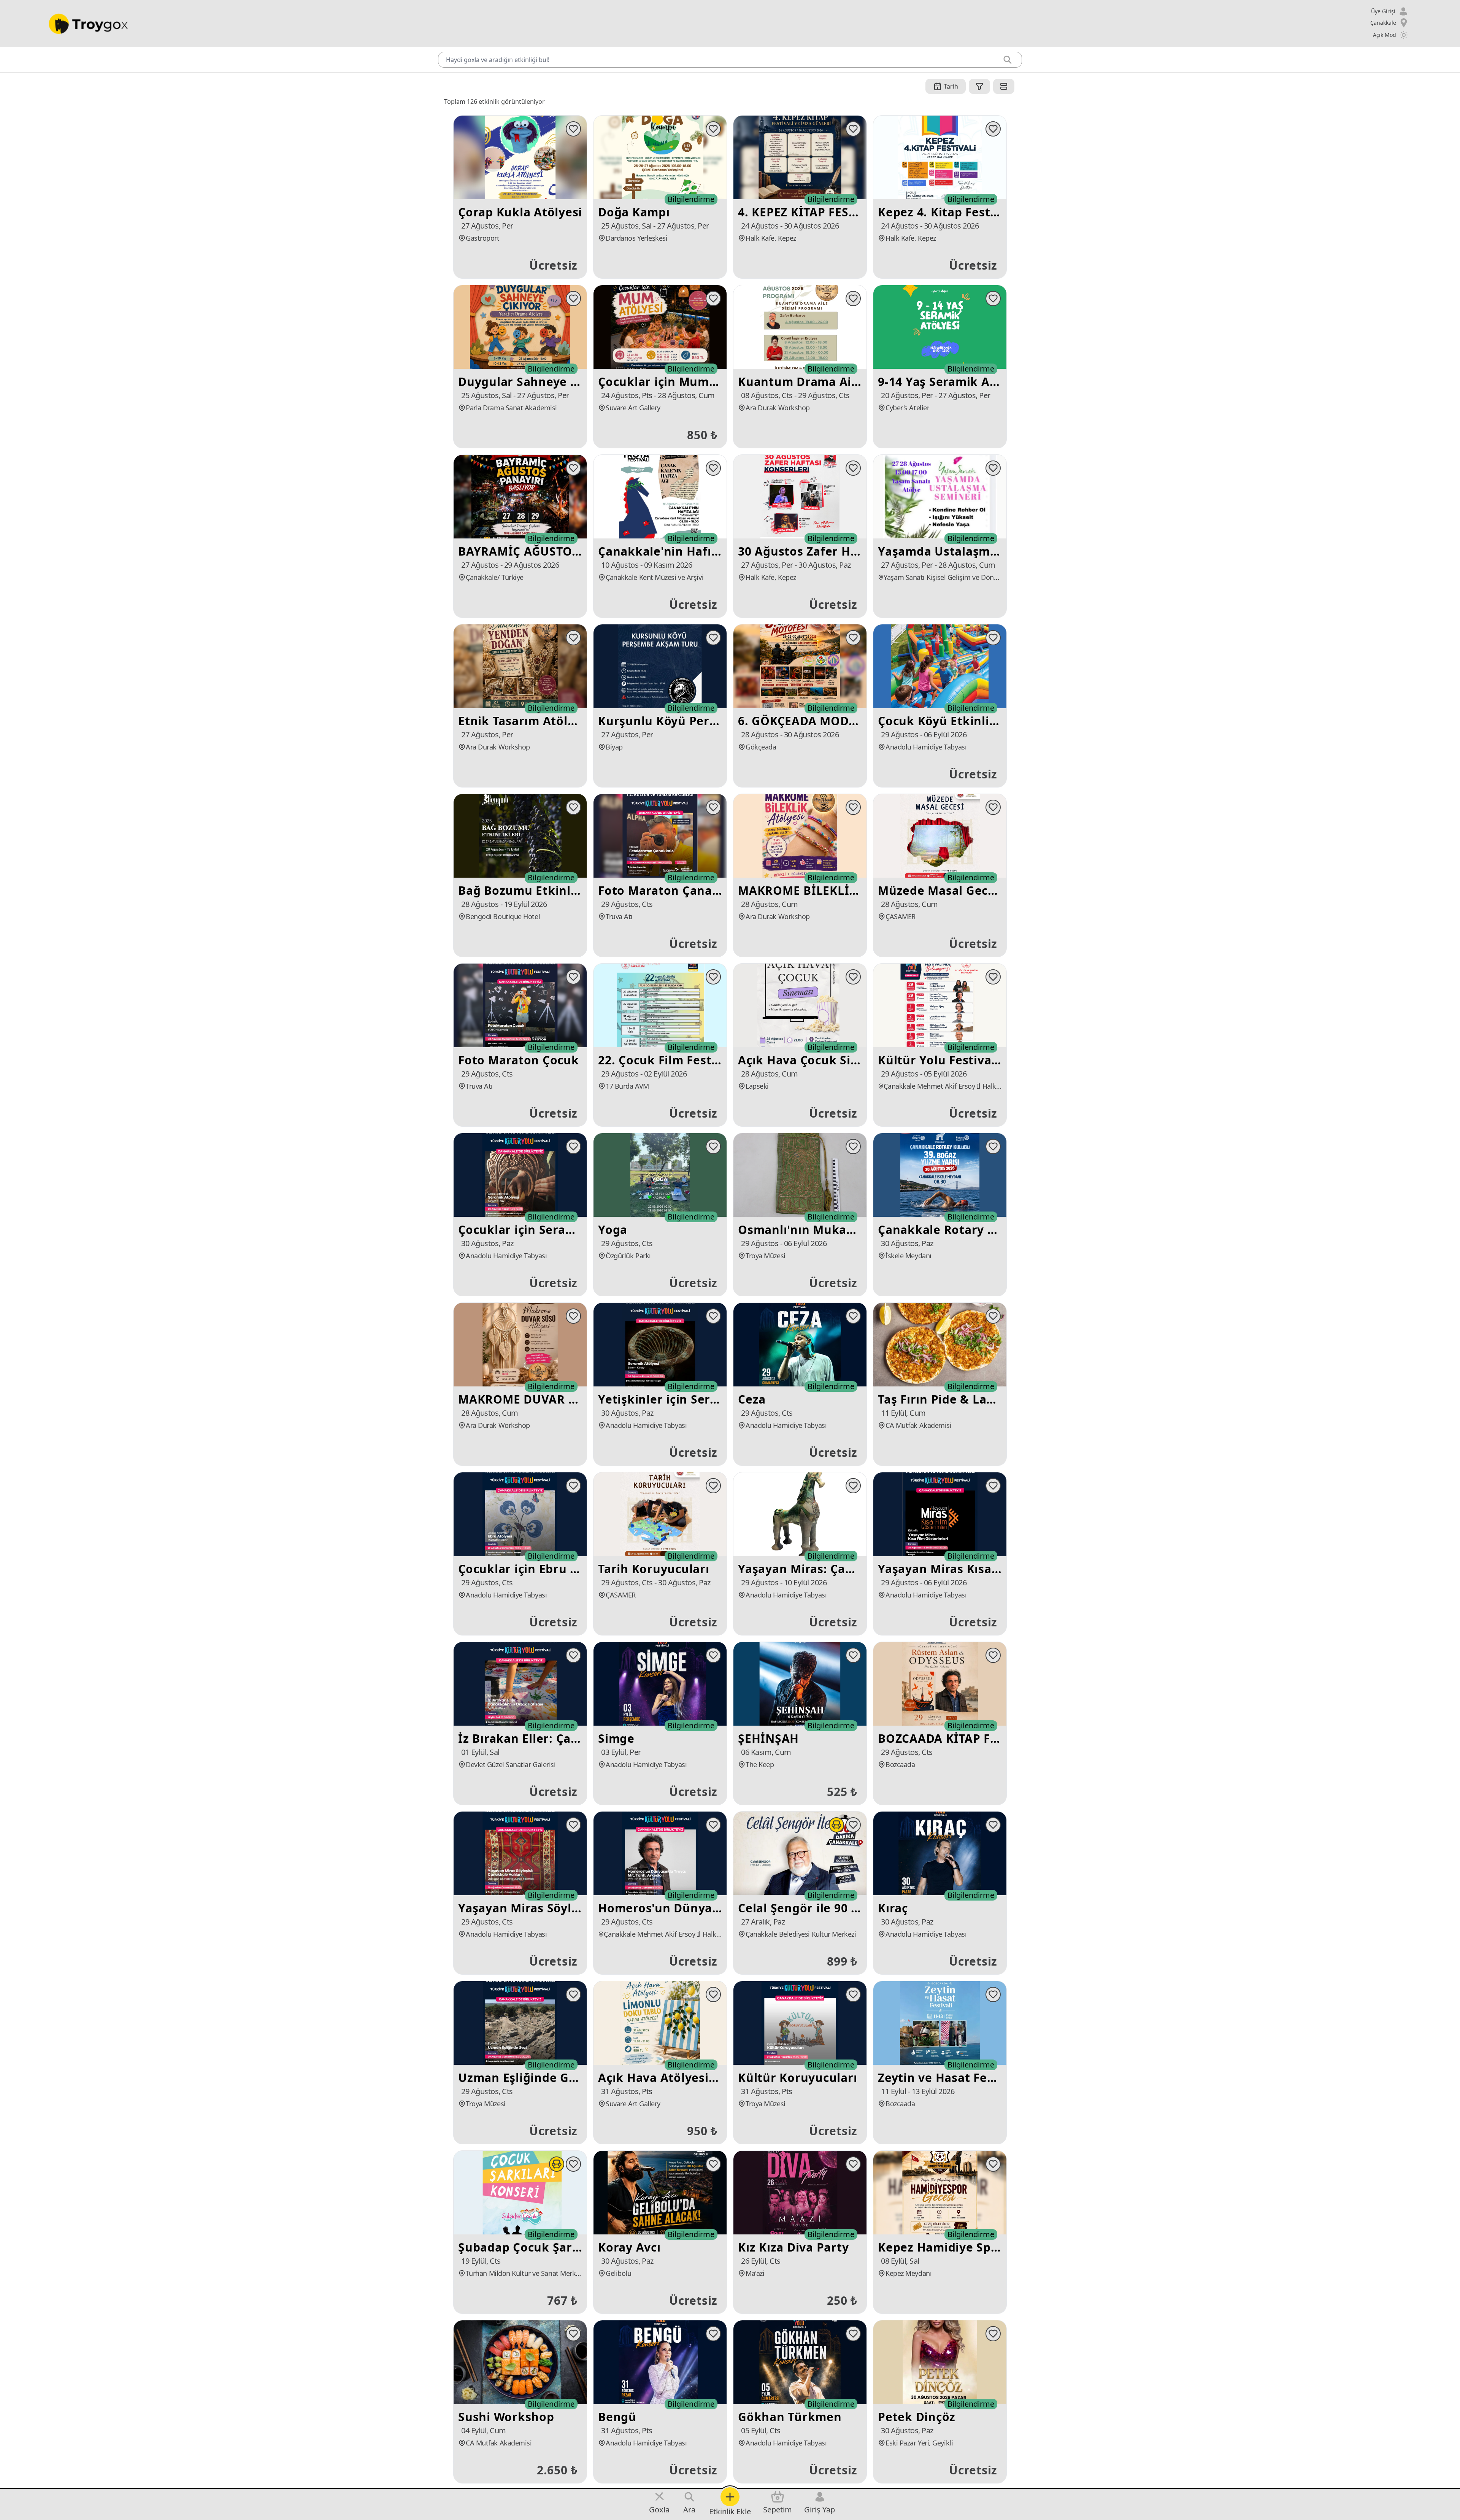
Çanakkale (1383, 23)
